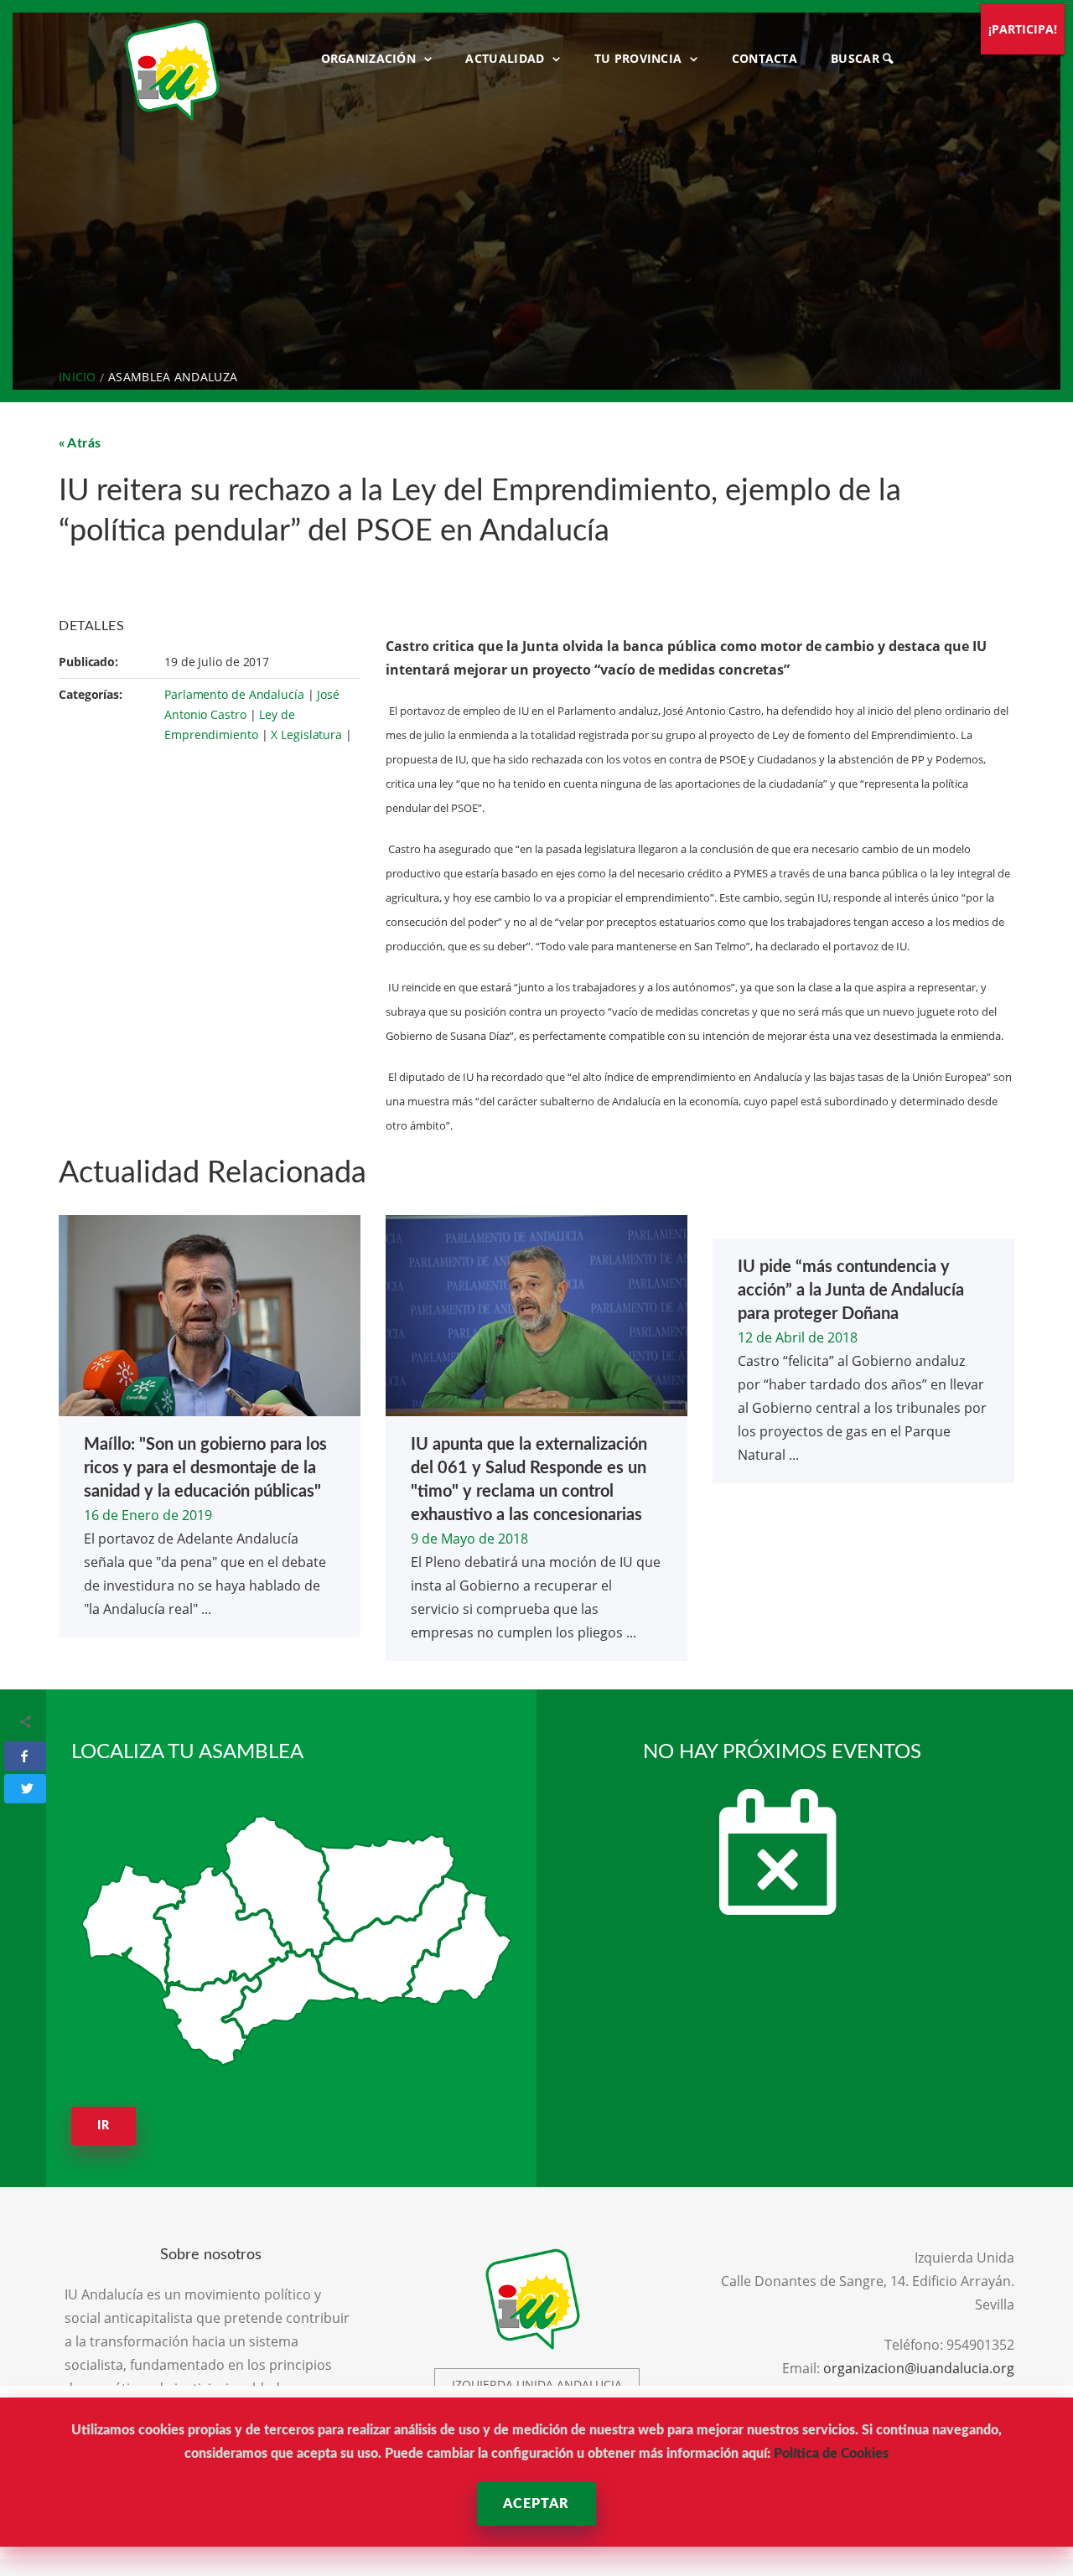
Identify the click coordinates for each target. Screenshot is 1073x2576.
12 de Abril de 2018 (798, 1337)
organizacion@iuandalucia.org (919, 2368)
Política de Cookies (831, 2454)
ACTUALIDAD (505, 58)
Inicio (78, 377)
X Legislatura (306, 735)
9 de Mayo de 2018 (469, 1539)
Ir (104, 2126)
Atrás (84, 443)
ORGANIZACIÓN (369, 58)
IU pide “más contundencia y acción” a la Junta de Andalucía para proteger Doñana (851, 1291)
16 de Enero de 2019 (148, 1515)
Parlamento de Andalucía (234, 694)
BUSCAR (857, 58)
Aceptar (536, 2504)
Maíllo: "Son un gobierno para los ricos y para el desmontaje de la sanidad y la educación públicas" (205, 1468)
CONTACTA (765, 58)
